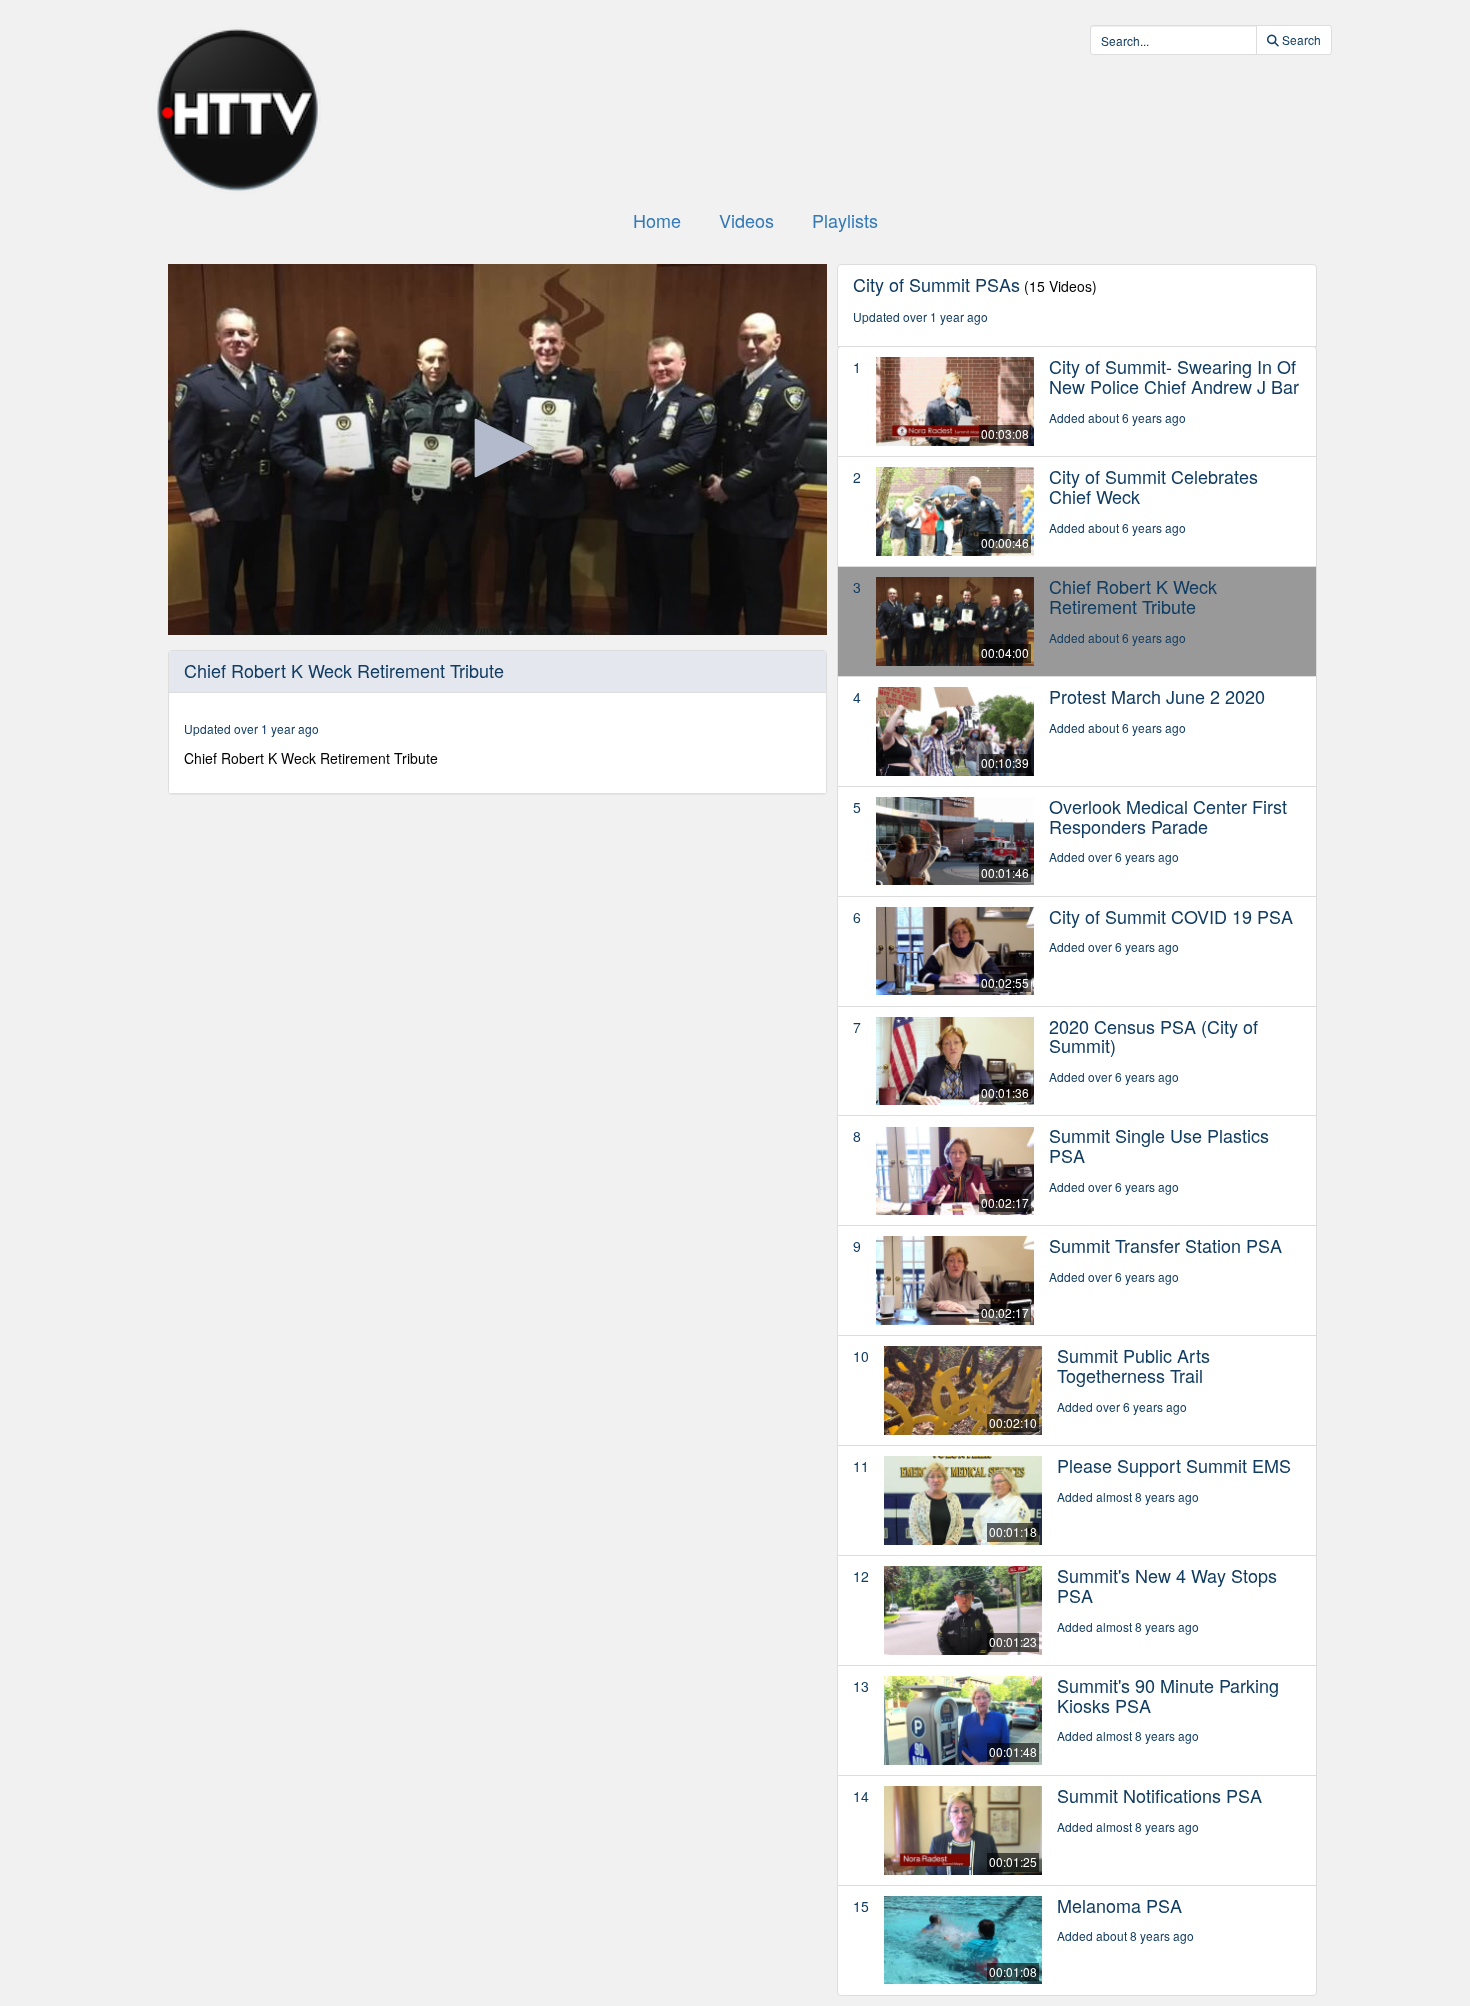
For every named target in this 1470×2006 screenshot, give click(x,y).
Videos (746, 220)
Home (657, 220)
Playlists (845, 220)
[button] (497, 448)
